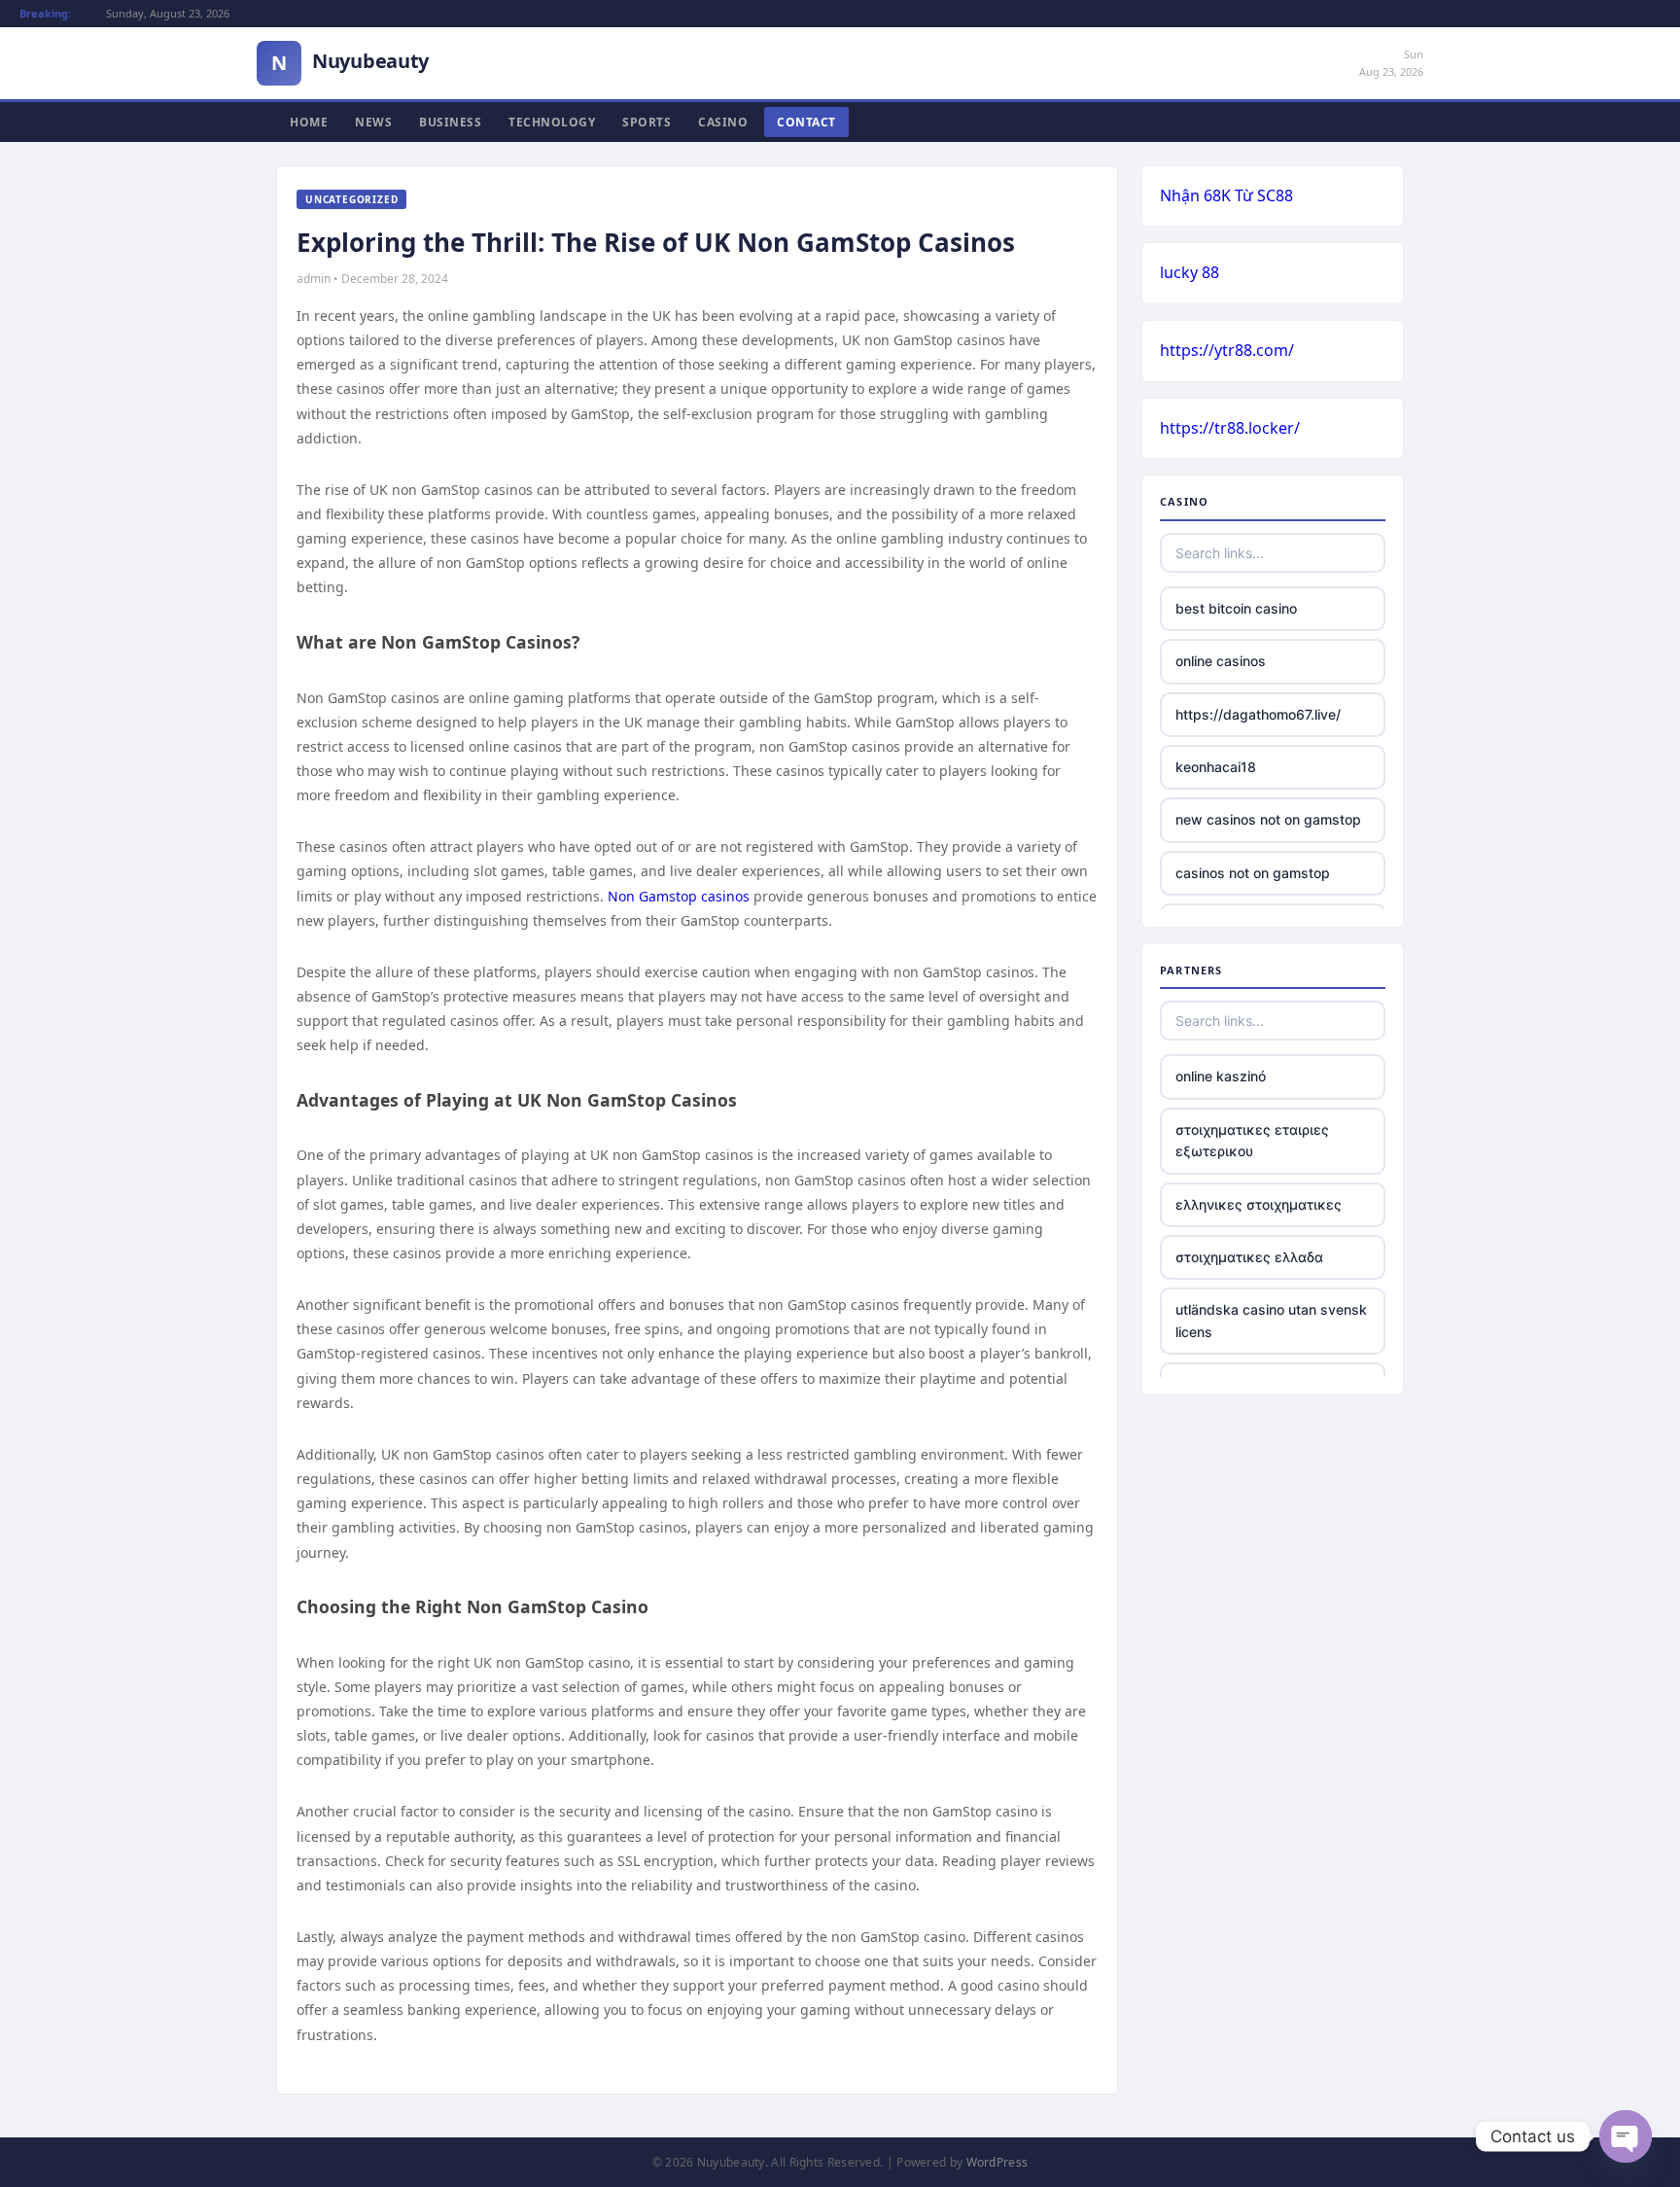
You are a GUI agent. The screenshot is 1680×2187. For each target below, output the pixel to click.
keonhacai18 (1216, 767)
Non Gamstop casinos (679, 896)
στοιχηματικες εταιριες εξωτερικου (1252, 1140)
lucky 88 (1190, 272)
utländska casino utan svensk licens (1271, 1320)
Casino (723, 122)
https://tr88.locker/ (1230, 428)
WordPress (997, 2162)
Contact (806, 122)
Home (309, 122)
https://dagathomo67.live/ (1258, 714)
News (373, 122)
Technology (552, 122)
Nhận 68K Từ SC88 (1226, 195)
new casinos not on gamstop (1268, 819)
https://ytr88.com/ (1227, 350)
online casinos (1221, 661)
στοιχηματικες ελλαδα (1249, 1257)
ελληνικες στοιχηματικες (1259, 1204)
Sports (647, 122)
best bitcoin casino (1236, 608)
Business (450, 122)
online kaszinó (1221, 1076)
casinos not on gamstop (1253, 873)
